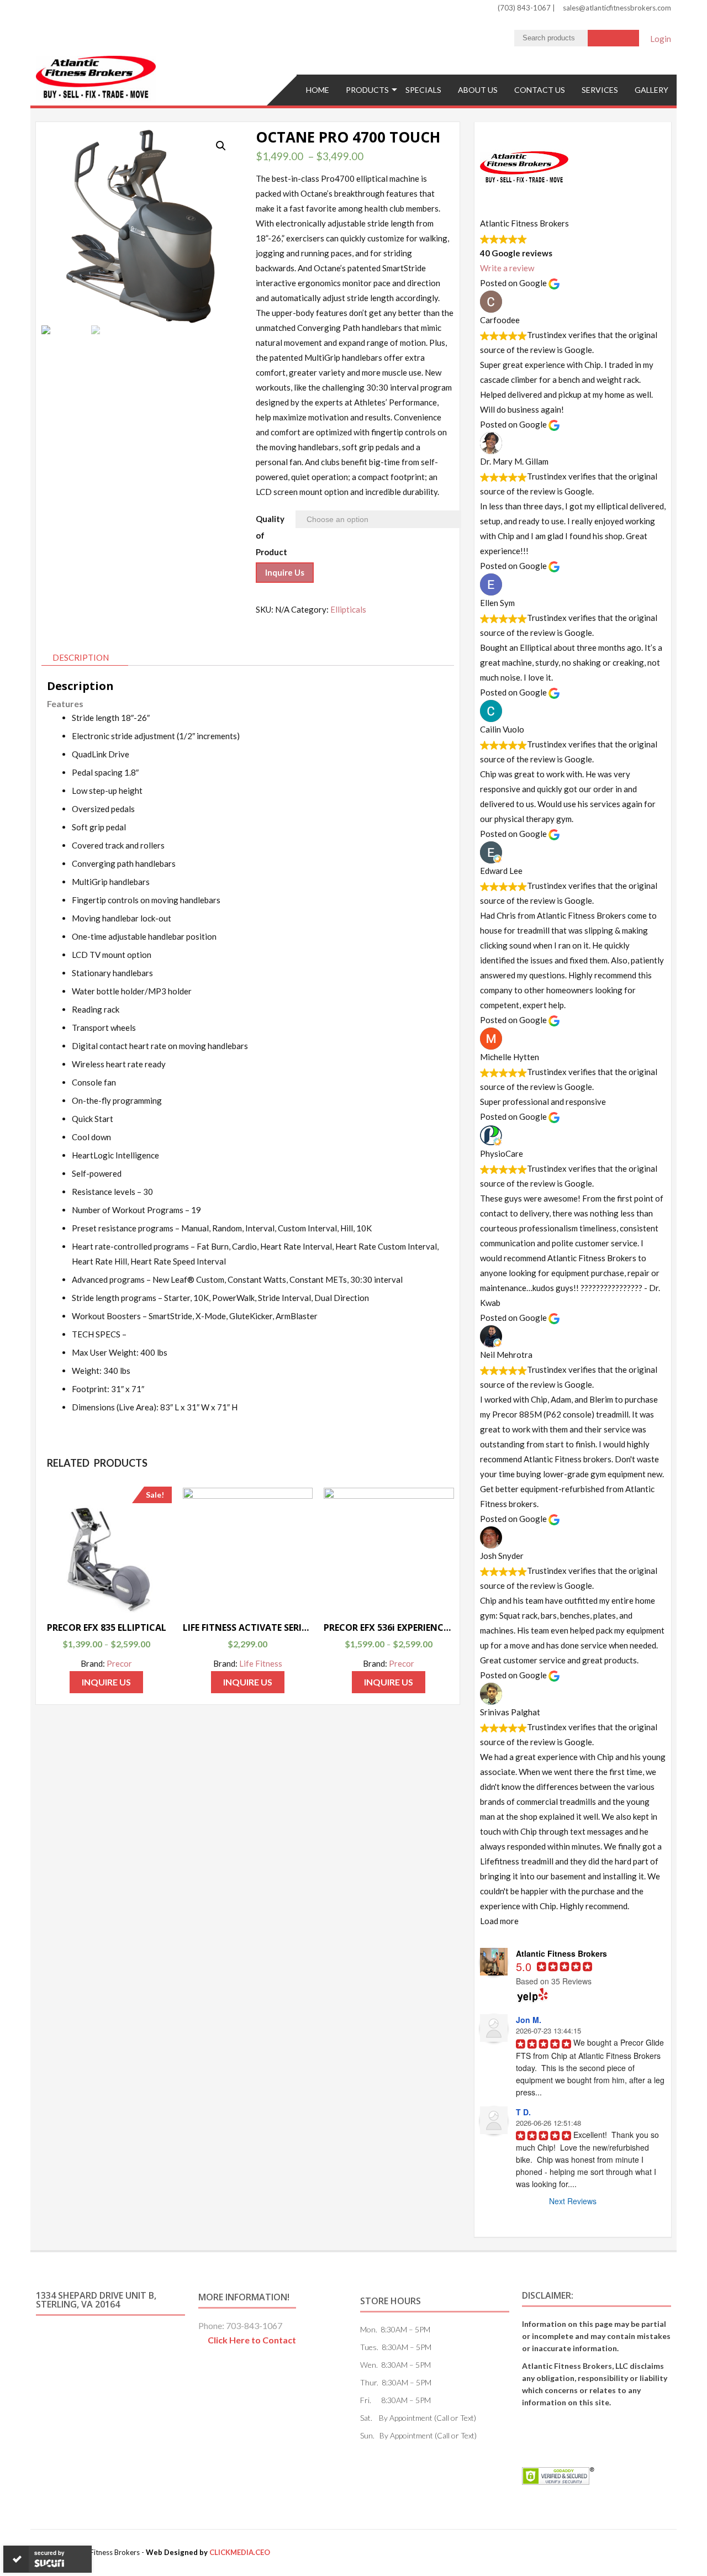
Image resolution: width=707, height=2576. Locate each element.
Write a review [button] (507, 268)
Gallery (651, 90)
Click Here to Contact (252, 2340)
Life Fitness (261, 1663)
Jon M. (529, 2020)
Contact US (540, 90)
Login (661, 39)
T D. (523, 2112)
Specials (423, 90)
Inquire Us (285, 572)
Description (81, 657)
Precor (119, 1663)
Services (600, 90)
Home (318, 90)
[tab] (85, 658)
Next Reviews (573, 2201)
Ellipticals (348, 609)
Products (367, 90)
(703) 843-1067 (525, 8)
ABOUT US (478, 90)
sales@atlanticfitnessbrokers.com (617, 8)
